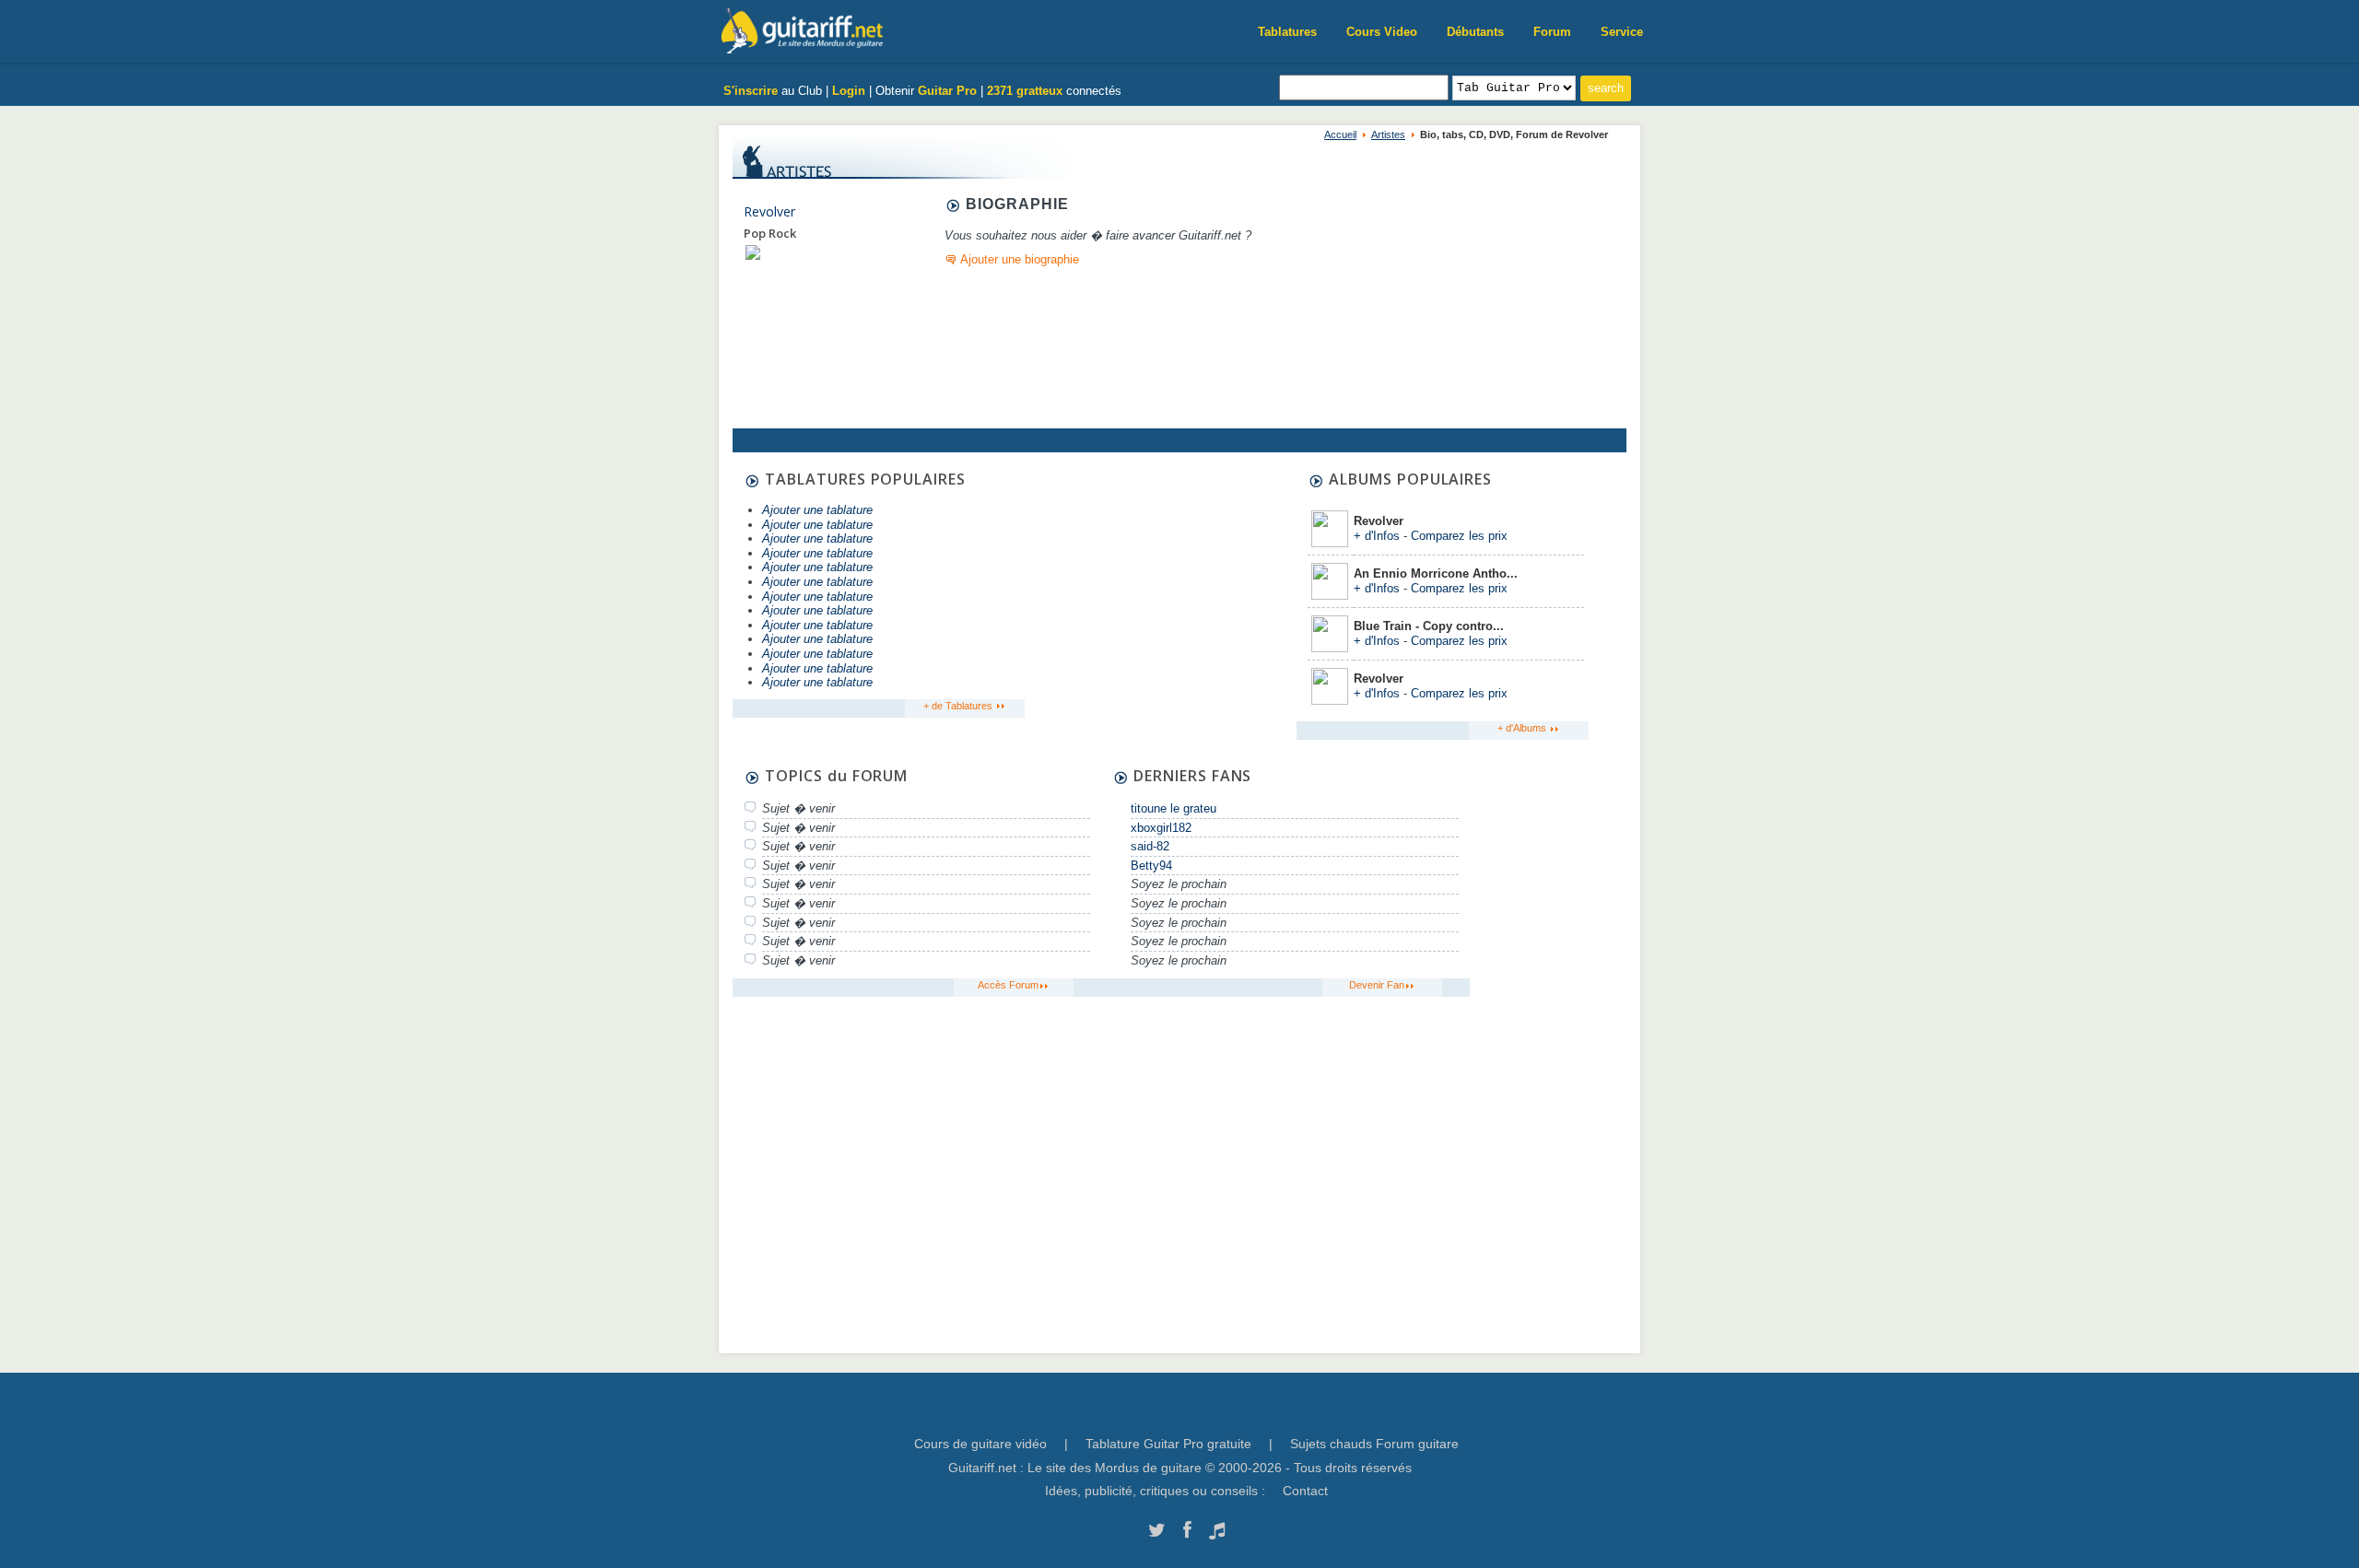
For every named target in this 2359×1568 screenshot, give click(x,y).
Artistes (1388, 135)
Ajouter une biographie (1020, 259)
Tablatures (1287, 32)
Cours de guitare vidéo (980, 1444)
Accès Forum (1008, 985)
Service (1622, 32)
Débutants (1475, 32)
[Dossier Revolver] (753, 252)
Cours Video (1382, 32)
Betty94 (1151, 866)
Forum (1552, 32)
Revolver (769, 211)
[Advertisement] (1158, 587)
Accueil (1340, 135)
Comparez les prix (1459, 536)
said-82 (1150, 846)
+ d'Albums (1523, 728)
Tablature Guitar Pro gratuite (1168, 1444)
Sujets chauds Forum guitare (1374, 1444)
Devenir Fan (1377, 985)
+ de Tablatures (959, 706)
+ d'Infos (1377, 536)
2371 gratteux (1025, 91)
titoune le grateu (1174, 808)
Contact (1305, 1491)
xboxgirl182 (1161, 828)
